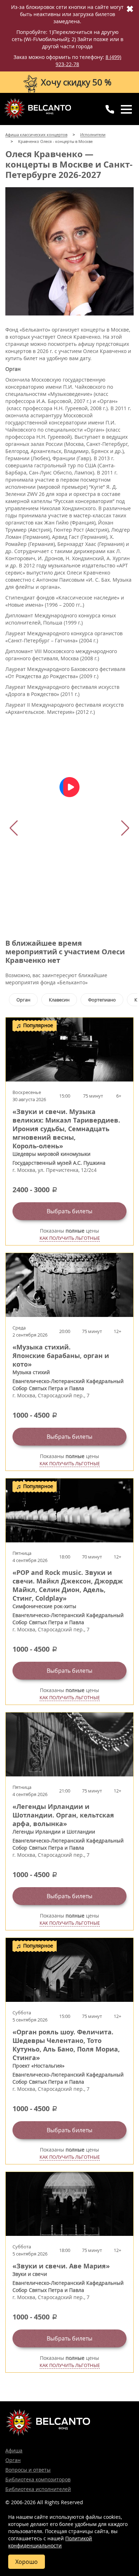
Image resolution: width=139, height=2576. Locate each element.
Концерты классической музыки (37, 109)
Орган (23, 1000)
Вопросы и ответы (28, 2470)
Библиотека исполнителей (38, 2489)
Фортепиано (102, 1000)
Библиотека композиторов (38, 2479)
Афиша (14, 2450)
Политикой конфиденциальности (50, 2542)
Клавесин (59, 1000)
